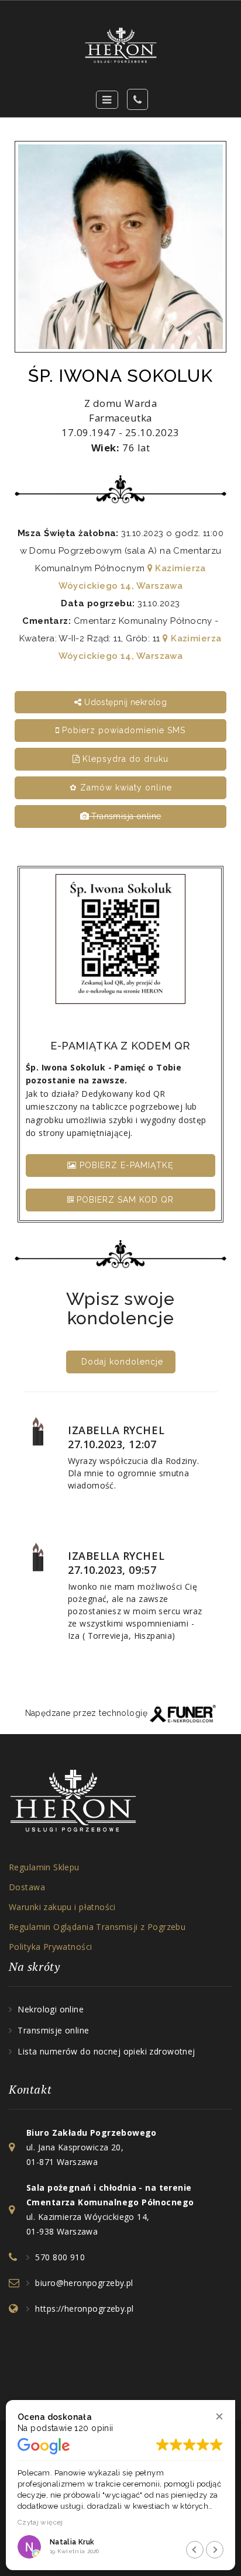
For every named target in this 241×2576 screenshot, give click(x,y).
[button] (219, 2416)
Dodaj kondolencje (122, 1362)
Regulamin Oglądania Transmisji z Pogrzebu (97, 1927)
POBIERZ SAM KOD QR (124, 1200)
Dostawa (27, 1887)
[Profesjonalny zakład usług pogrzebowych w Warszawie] (120, 45)
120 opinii (94, 2428)
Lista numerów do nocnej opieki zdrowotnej (106, 2051)
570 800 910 (60, 2257)
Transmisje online (53, 2030)
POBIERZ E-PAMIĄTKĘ (125, 1165)
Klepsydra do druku (124, 759)
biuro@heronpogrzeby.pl (84, 2283)
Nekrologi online (51, 2009)
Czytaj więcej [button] (40, 2522)
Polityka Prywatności (50, 1947)
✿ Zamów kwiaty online (121, 788)
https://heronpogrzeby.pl (84, 2309)
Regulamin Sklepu (44, 1867)
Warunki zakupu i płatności (62, 1907)
